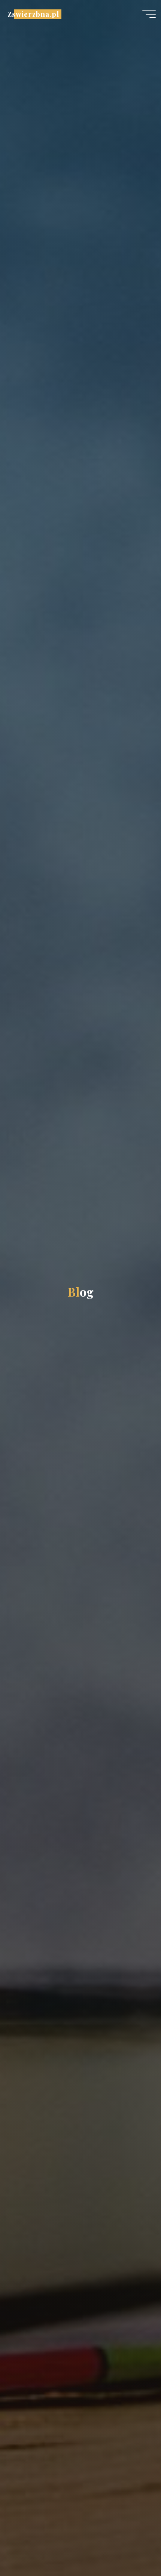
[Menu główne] (149, 14)
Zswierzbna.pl (33, 14)
